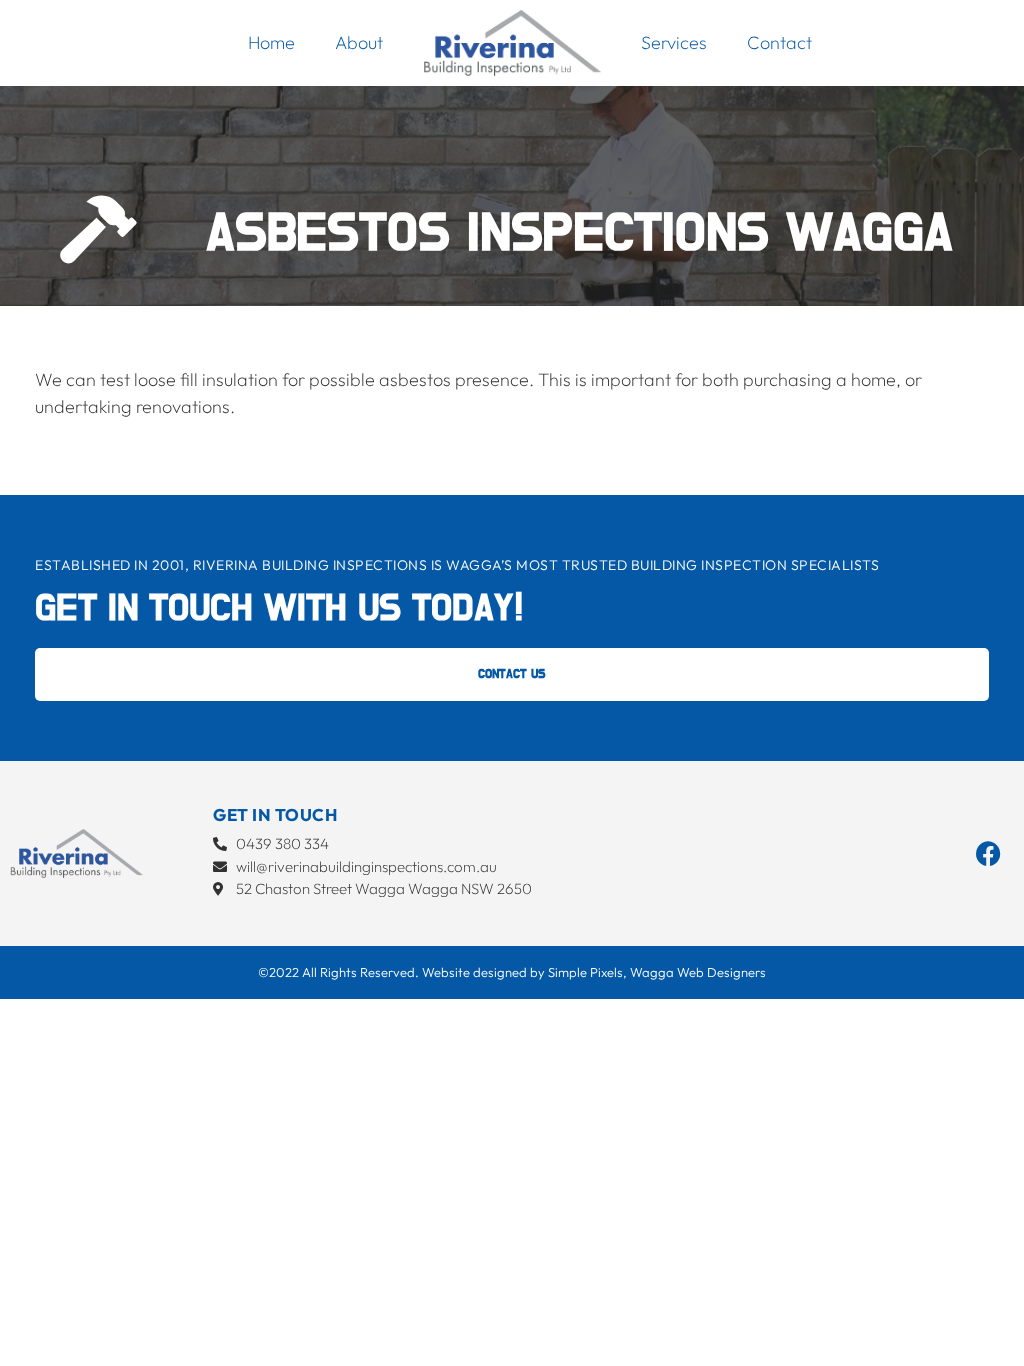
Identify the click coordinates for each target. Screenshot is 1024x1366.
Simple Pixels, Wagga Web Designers (657, 972)
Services (674, 42)
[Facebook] (988, 853)
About (359, 42)
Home (271, 42)
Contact (779, 42)
